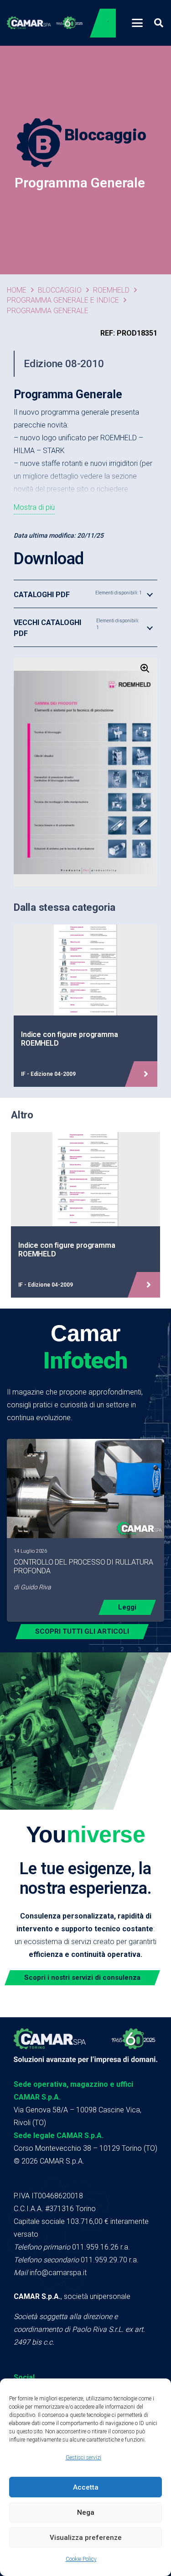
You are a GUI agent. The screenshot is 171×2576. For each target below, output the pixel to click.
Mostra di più (34, 507)
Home (17, 290)
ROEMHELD (111, 290)
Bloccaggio (60, 290)
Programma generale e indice (63, 300)
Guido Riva (36, 1587)
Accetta (86, 2487)
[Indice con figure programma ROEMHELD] (85, 1006)
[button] (137, 23)
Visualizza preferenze (86, 2538)
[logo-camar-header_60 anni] (45, 23)
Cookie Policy (81, 2559)
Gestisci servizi (83, 2458)
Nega (86, 2512)
